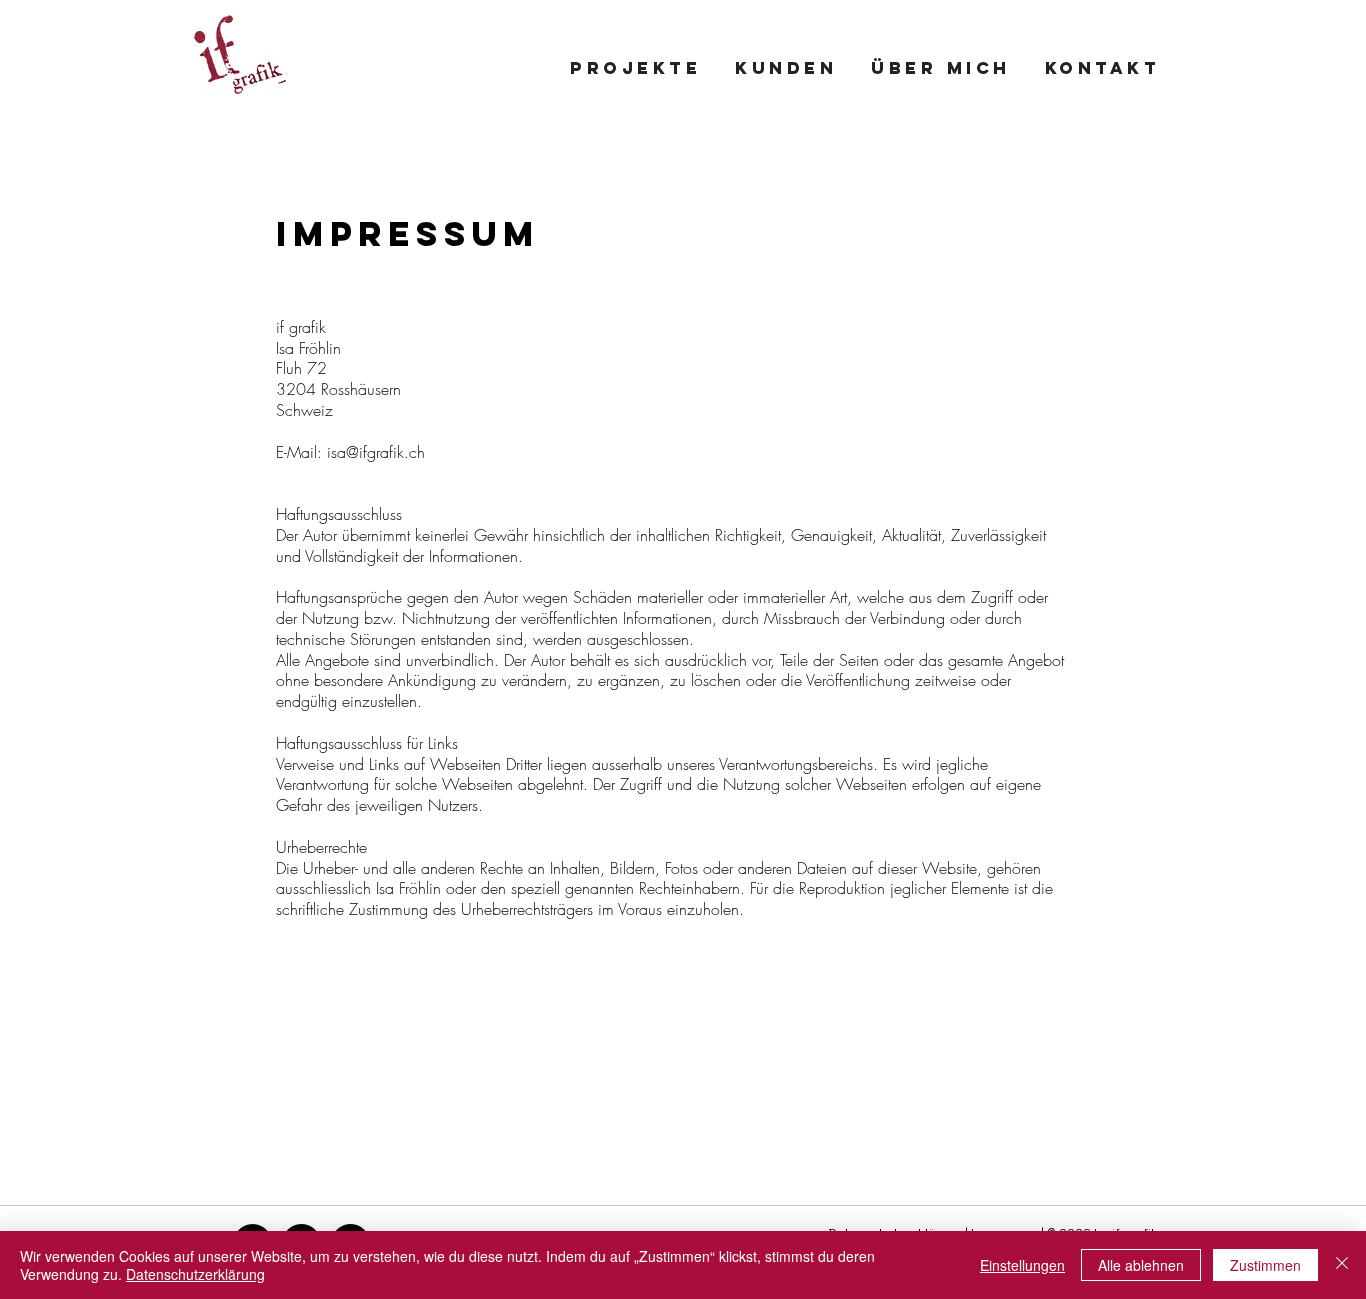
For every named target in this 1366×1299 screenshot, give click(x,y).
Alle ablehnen (1141, 1265)
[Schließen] (1342, 1265)
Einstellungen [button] (1022, 1265)
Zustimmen (1265, 1265)
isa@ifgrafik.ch (376, 452)
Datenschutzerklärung (195, 1274)
